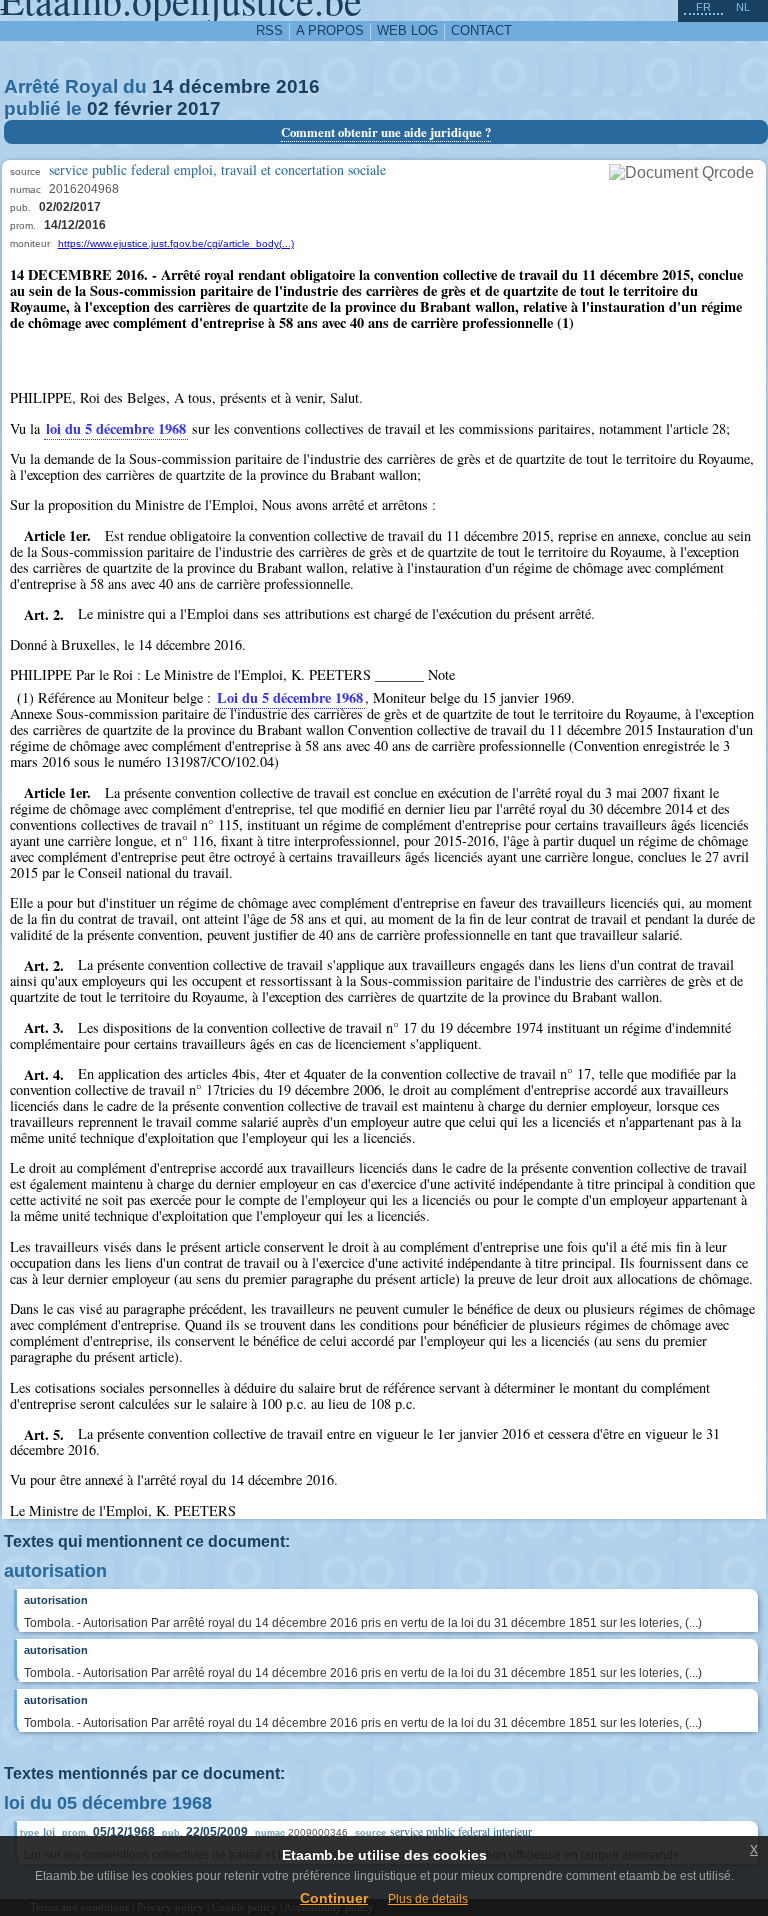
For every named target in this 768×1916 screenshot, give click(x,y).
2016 (298, 86)
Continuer (334, 1898)
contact (481, 30)
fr (703, 7)
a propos (330, 30)
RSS (269, 30)
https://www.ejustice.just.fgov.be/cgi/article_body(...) (176, 243)
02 (98, 108)
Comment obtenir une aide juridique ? (386, 132)
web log (407, 30)
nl (743, 7)
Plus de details (428, 1899)
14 (163, 86)
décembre (225, 86)
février (143, 108)
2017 (199, 108)
